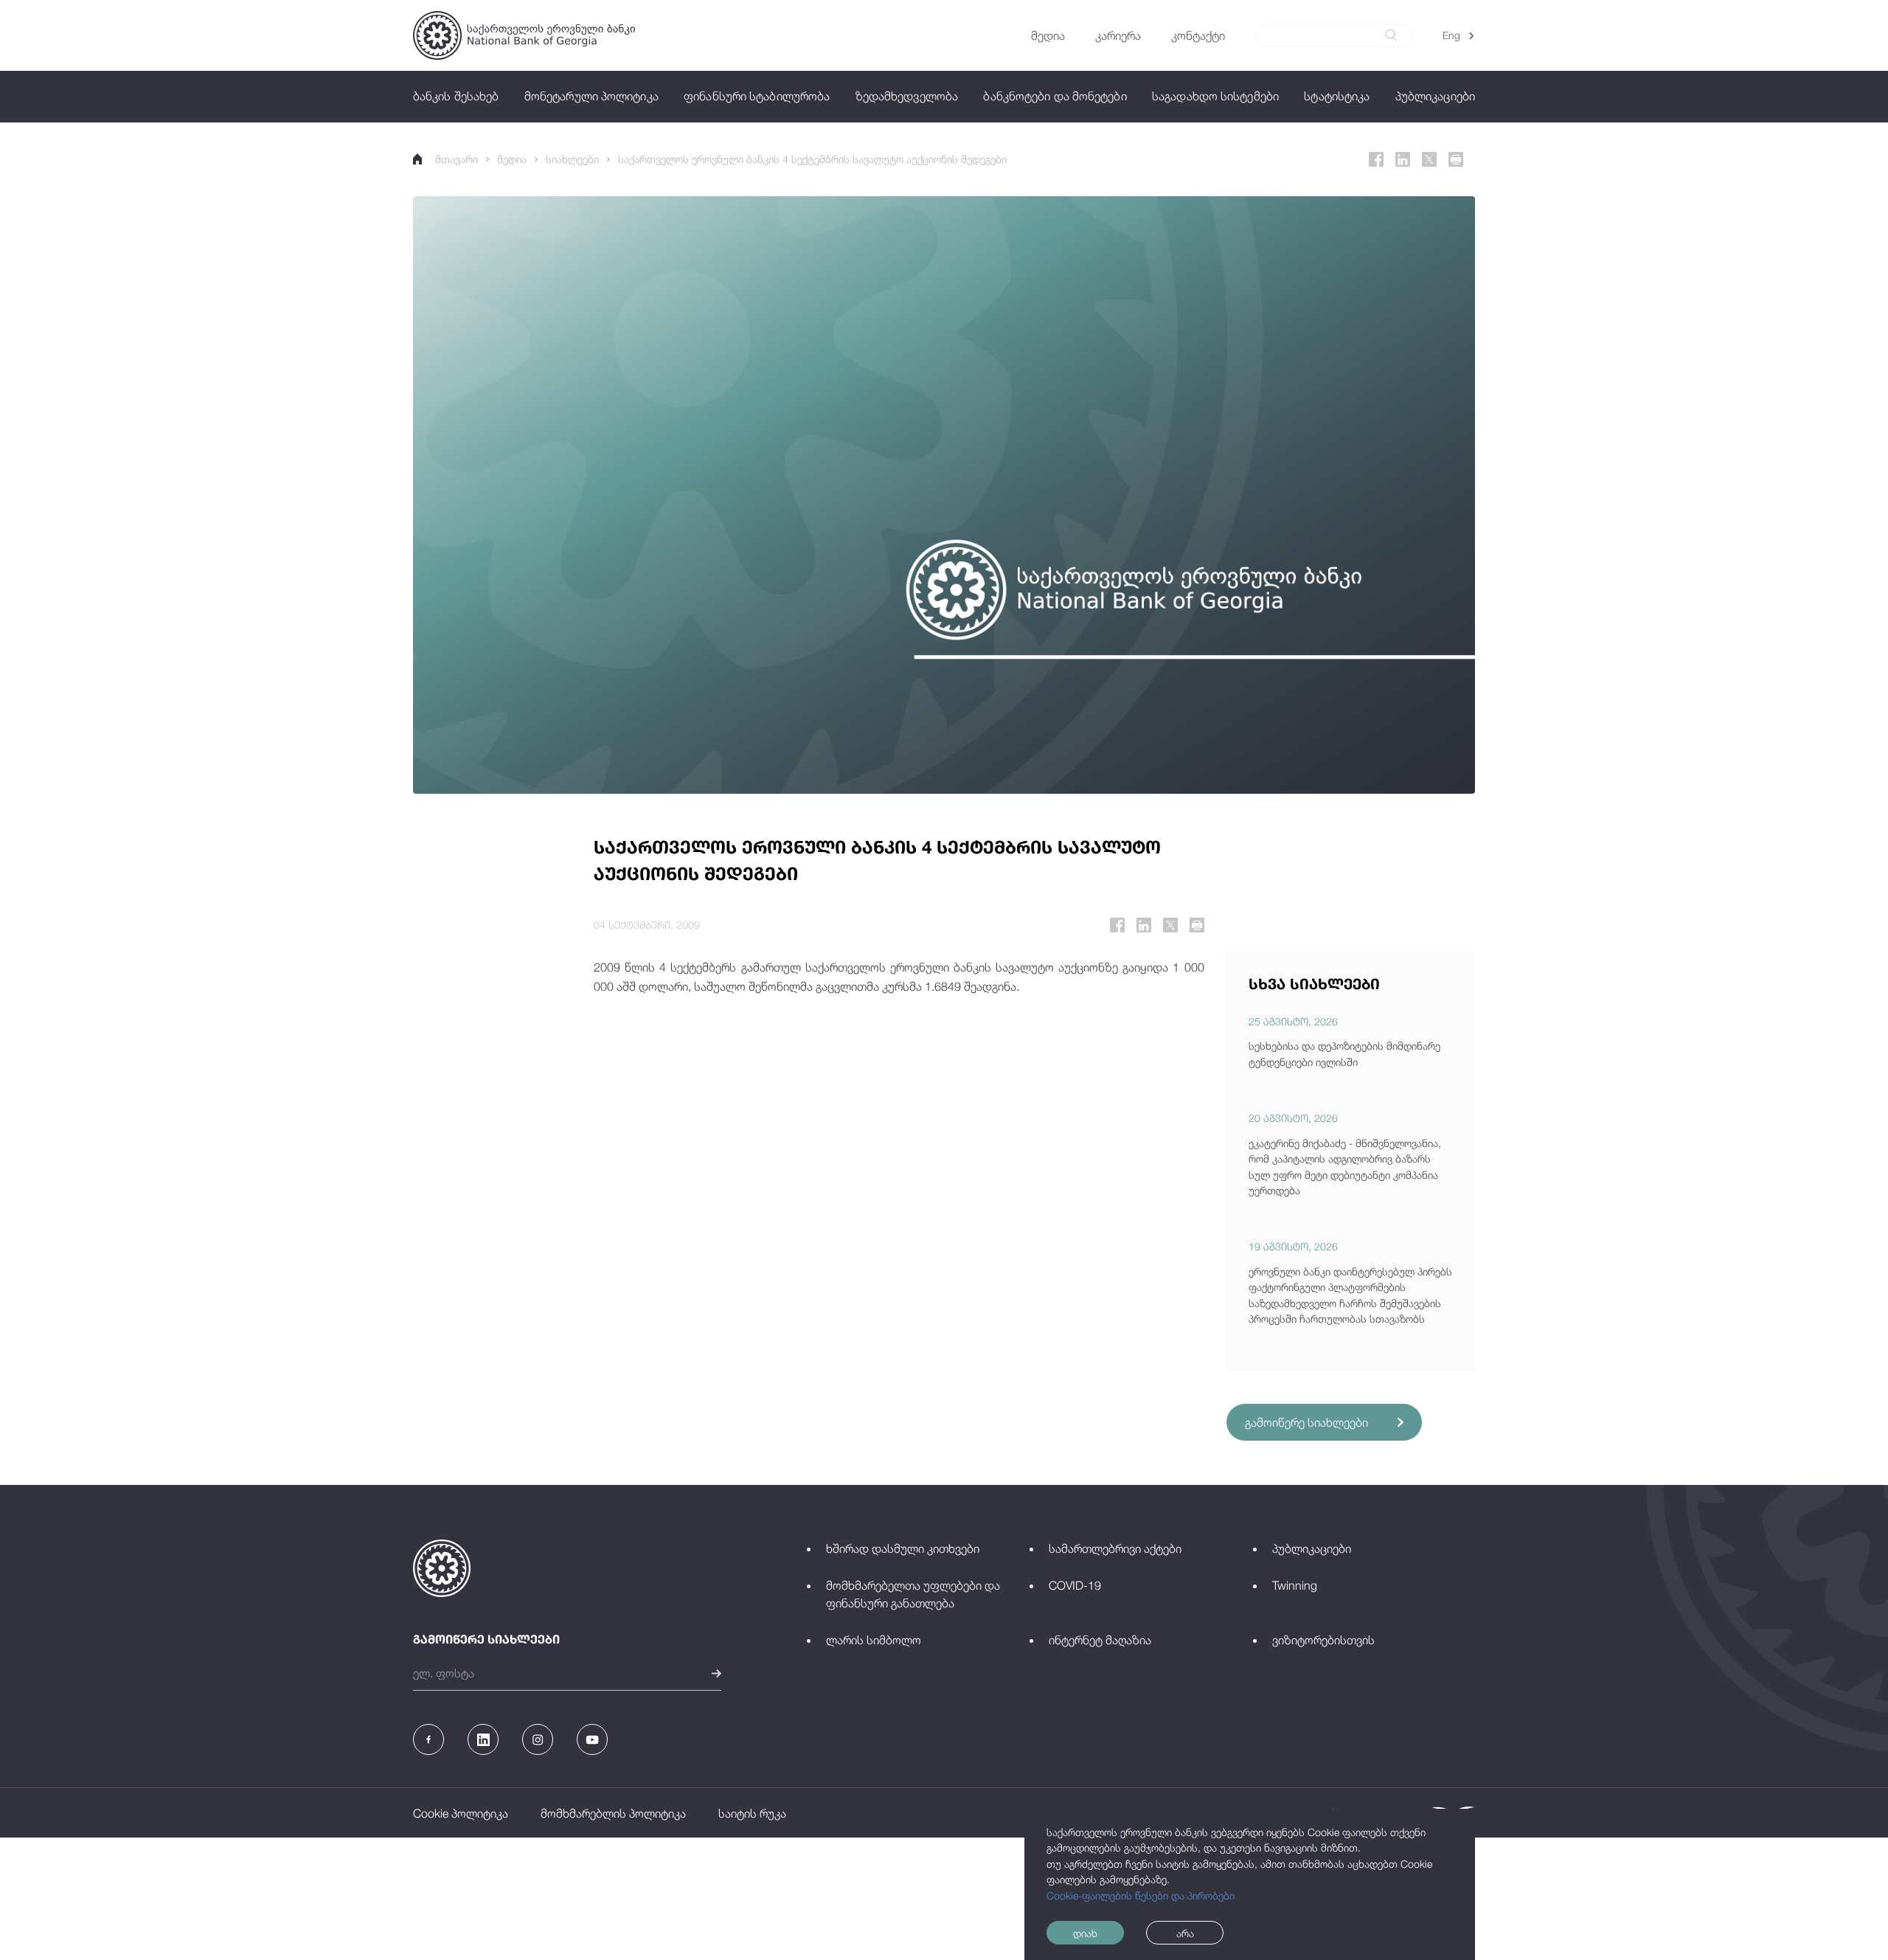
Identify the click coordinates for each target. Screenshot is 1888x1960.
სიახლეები (572, 159)
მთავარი (457, 159)
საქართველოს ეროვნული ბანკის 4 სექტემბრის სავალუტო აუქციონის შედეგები (812, 159)
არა (1185, 1933)
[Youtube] (592, 1739)
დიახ (1085, 1933)
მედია (512, 159)
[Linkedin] (1403, 159)
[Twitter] (1429, 159)
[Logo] (524, 35)
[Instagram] (538, 1739)
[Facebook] (1376, 159)
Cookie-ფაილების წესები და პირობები (1141, 1895)
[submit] (1391, 35)
